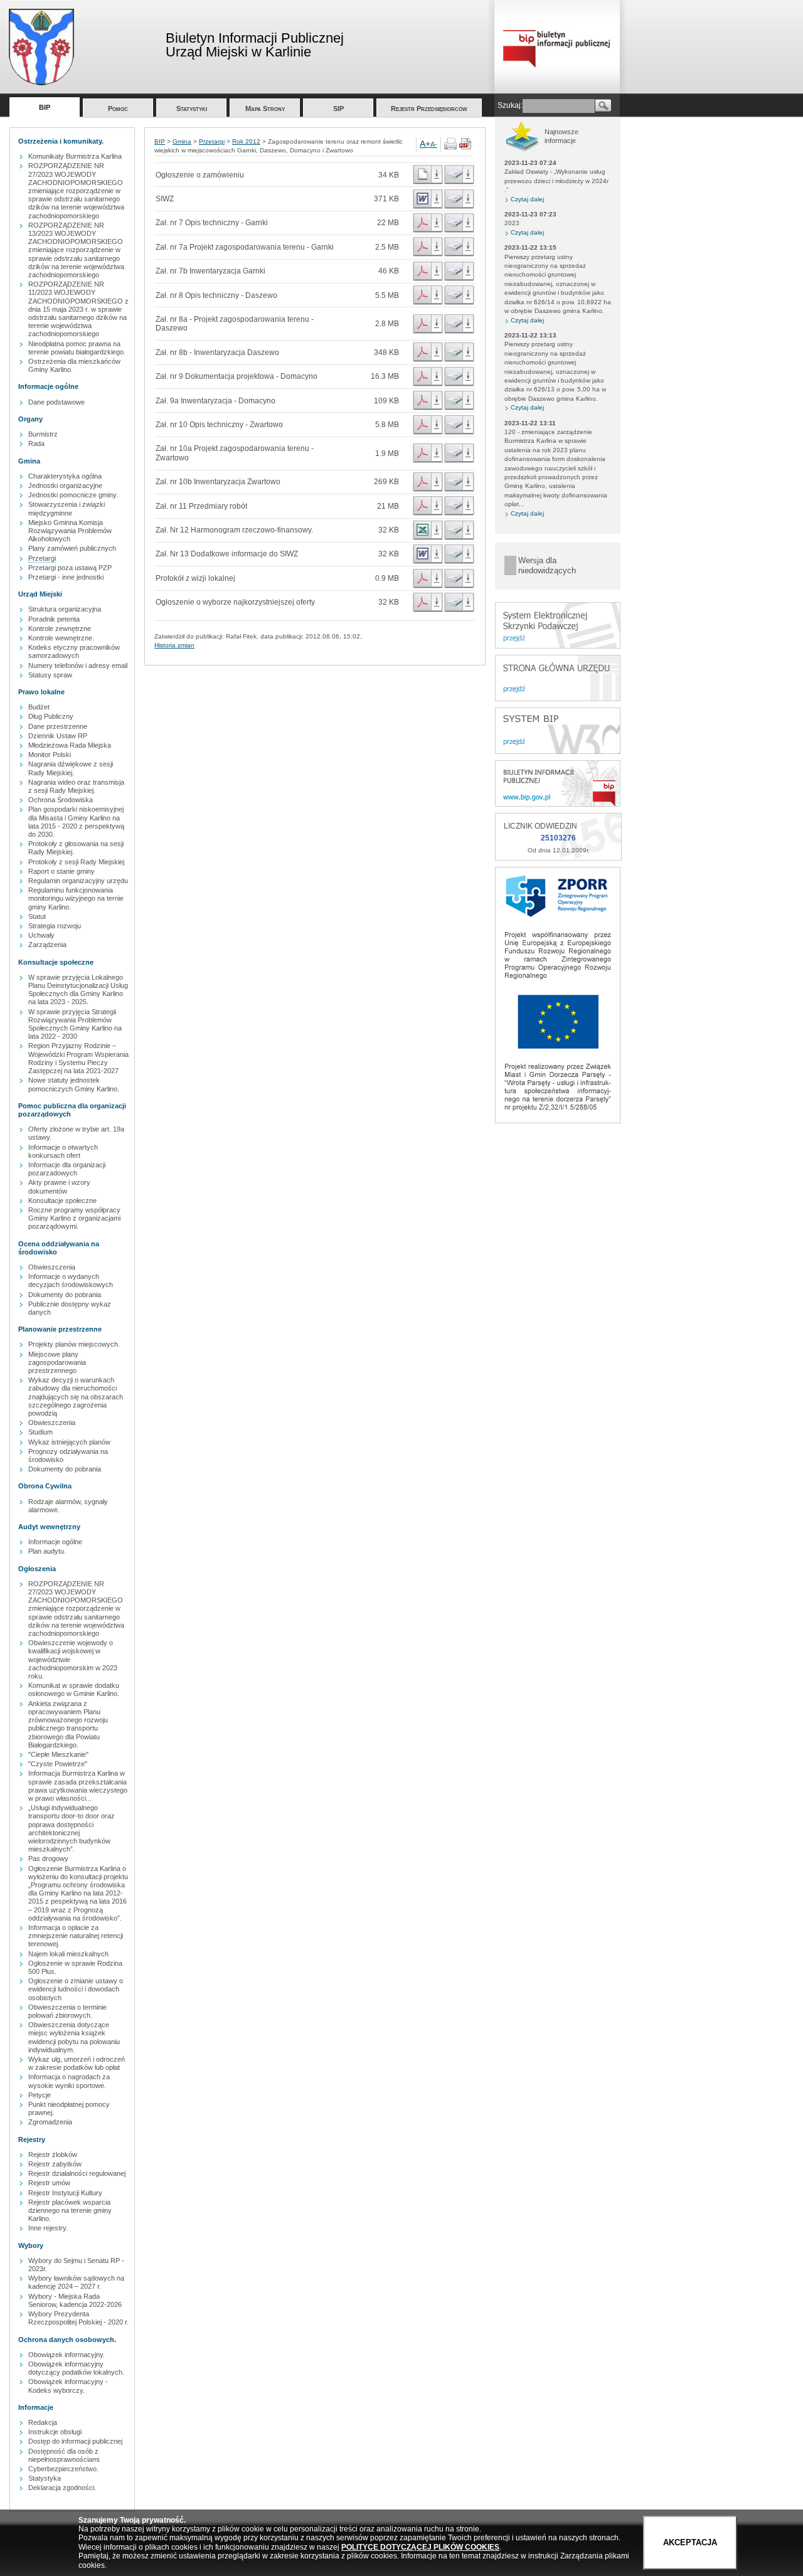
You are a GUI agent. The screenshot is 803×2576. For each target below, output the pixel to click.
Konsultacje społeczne (62, 1201)
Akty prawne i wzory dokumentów (59, 1186)
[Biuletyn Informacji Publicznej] (558, 804)
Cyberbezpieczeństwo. (63, 2469)
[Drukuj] (450, 147)
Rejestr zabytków (55, 2164)
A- (434, 144)
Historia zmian (174, 645)
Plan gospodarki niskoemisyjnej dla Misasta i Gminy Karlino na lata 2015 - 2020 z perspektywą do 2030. (76, 822)
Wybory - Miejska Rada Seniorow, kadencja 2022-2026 (75, 2300)
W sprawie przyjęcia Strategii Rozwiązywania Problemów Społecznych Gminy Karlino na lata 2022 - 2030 (75, 1024)
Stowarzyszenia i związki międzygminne (66, 508)
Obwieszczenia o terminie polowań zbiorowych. (67, 2011)
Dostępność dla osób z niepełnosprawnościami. (65, 2455)
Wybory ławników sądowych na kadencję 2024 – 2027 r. (76, 2282)
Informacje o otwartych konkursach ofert (63, 1151)
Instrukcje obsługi (55, 2432)
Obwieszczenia (52, 1267)
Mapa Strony (265, 109)
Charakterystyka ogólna (65, 476)
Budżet (39, 707)
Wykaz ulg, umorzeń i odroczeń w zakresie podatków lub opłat (77, 2063)
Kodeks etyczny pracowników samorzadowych (74, 651)
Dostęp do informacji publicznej (75, 2441)
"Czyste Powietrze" (58, 1764)
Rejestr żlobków (53, 2155)
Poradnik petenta (54, 619)
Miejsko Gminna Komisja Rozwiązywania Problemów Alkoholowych (70, 531)
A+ (425, 144)
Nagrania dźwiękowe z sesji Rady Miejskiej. (71, 768)
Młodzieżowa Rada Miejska (70, 745)
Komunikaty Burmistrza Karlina (75, 156)
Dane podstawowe (56, 402)
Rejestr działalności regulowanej (77, 2173)
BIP (45, 107)
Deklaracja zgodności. (62, 2488)
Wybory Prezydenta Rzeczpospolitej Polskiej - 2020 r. (78, 2318)
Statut (37, 916)
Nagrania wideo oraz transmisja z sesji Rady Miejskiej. (76, 786)
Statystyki (192, 109)
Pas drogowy (48, 1858)
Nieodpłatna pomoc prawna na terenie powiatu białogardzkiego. (77, 348)
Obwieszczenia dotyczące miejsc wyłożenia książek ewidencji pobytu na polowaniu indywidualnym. (74, 2037)
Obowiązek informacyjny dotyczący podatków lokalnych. (76, 2368)
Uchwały (41, 935)
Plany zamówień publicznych (72, 548)
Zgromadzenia (50, 2122)
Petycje (40, 2095)
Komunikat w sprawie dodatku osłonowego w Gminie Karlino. (74, 1689)
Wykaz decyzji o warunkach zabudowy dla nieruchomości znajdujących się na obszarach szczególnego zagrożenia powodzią (76, 1397)
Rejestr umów (49, 2183)
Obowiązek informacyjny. (66, 2355)
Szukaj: (510, 105)
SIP (338, 109)
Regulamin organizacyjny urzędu (78, 881)
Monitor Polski (50, 755)
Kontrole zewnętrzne (60, 628)
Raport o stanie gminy (61, 871)
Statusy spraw (50, 675)
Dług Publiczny (51, 716)
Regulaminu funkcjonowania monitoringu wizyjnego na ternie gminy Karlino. (76, 898)
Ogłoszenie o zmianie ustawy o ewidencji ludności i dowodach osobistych (76, 1989)
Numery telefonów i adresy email (78, 665)
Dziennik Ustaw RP (58, 736)
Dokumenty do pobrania (65, 1295)
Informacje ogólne (55, 1542)
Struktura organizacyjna (65, 609)
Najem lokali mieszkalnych (68, 1954)
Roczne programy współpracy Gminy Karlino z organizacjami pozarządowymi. (74, 1218)
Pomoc (118, 109)
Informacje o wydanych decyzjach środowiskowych (71, 1280)
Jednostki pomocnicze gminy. (73, 495)
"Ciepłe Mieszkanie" (58, 1754)
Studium (40, 1432)
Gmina (182, 141)
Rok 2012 (246, 141)
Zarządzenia (47, 945)
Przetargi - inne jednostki (66, 577)
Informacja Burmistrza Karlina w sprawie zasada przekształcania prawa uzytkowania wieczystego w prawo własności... (78, 1786)
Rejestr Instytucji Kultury (65, 2193)
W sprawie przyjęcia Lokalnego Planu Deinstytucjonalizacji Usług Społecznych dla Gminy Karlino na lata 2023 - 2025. (78, 990)
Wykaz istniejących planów (69, 1442)
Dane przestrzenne (58, 726)
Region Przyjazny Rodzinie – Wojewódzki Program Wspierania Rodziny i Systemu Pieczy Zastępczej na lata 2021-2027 (78, 1058)
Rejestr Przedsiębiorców (429, 109)
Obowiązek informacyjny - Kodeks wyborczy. (68, 2386)
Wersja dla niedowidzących (547, 565)
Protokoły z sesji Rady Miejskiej (76, 862)
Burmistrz (43, 434)
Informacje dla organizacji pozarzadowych (67, 1169)
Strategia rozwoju (55, 926)
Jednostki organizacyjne (65, 485)
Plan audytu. (47, 1551)
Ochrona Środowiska (61, 800)
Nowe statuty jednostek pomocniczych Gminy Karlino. (74, 1084)
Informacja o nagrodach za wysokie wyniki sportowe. (69, 2081)
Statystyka (45, 2478)
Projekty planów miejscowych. (74, 1344)
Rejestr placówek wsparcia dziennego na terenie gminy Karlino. (70, 2210)
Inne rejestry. (48, 2228)
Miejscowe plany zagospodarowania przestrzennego (57, 1362)
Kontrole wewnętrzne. (61, 638)
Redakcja (43, 2422)
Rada (36, 443)
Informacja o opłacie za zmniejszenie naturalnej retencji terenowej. (76, 1936)
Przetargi (42, 558)
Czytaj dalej (527, 199)
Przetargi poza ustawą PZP (70, 568)
